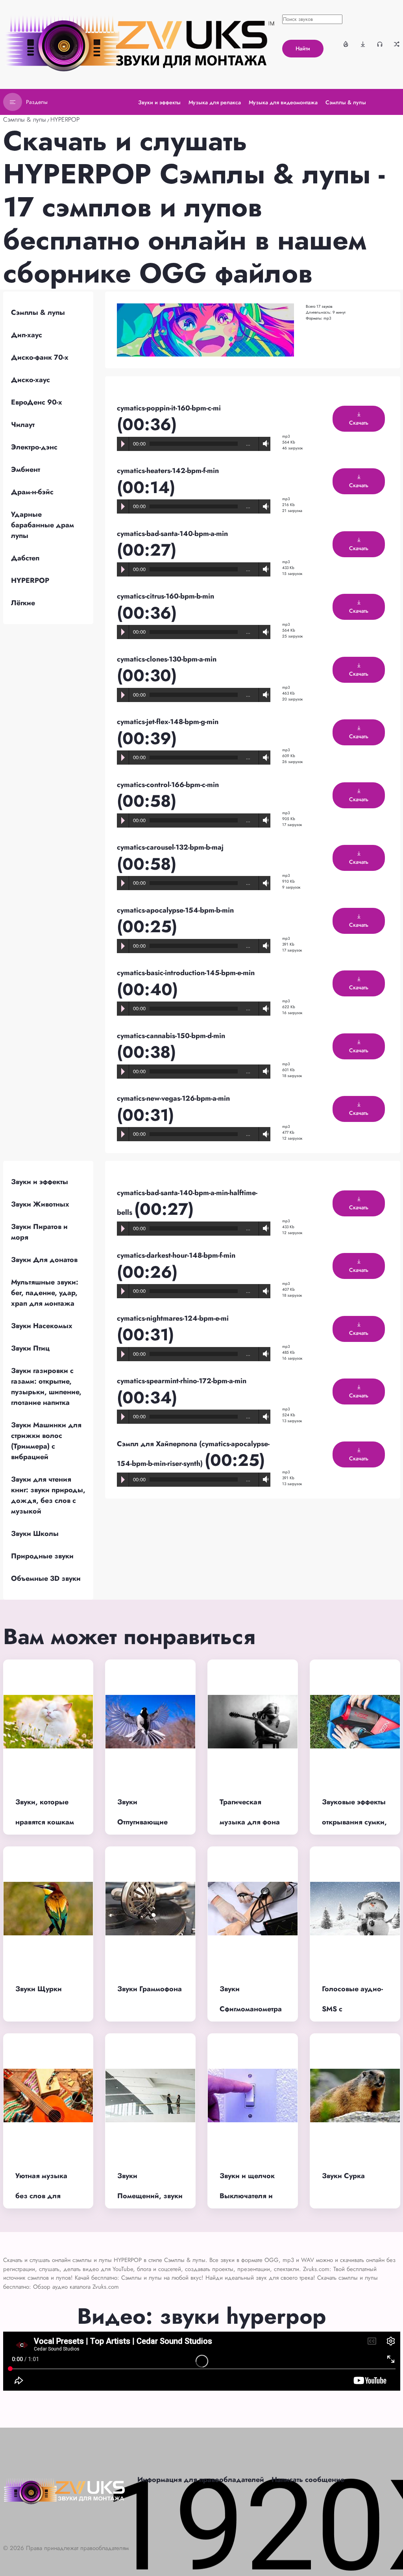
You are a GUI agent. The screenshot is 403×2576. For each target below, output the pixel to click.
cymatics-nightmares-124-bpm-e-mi (173, 1318)
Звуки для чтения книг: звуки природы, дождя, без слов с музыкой (48, 1495)
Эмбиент (26, 469)
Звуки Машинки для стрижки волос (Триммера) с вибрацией (46, 1441)
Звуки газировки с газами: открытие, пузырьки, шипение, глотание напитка (46, 1387)
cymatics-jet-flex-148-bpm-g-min (168, 722)
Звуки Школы (35, 1534)
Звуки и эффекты (40, 1182)
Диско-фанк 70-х (40, 357)
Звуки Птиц (30, 1348)
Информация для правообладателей (201, 2480)
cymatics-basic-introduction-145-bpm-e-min (186, 973)
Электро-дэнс (34, 447)
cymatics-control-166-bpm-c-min (168, 785)
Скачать (359, 423)
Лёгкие (23, 603)
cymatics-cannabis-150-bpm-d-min (171, 1036)
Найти (303, 48)
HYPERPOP (65, 119)
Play (123, 444)
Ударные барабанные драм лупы (43, 525)
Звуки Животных (40, 1204)
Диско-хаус (31, 380)
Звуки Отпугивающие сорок (142, 1822)
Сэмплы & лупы (25, 119)
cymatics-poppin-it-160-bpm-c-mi (169, 408)
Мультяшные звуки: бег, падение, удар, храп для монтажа (45, 1293)
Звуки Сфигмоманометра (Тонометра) (251, 2009)
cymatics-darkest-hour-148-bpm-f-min (176, 1255)
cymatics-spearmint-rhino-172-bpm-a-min (182, 1381)
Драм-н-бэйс (32, 492)
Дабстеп (25, 558)
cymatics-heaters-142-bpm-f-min (168, 471)
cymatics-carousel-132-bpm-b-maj (170, 847)
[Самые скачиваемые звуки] (363, 44)
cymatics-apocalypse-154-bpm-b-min (175, 910)
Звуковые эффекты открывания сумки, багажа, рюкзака (354, 1822)
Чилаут (23, 425)
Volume (264, 444)
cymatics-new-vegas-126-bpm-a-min (173, 1098)
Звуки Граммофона (150, 1989)
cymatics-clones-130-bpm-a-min (167, 659)
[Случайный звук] (397, 44)
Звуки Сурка (343, 2176)
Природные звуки (42, 1556)
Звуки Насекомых (42, 1326)
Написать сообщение (308, 2480)
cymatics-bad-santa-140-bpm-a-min (172, 534)
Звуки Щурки (39, 1989)
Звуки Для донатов (44, 1260)
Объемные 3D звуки (46, 1578)
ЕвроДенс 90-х (37, 402)
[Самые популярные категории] (346, 44)
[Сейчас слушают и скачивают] (380, 44)
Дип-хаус (27, 335)
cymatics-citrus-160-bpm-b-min (165, 596)
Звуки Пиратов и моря (39, 1232)
